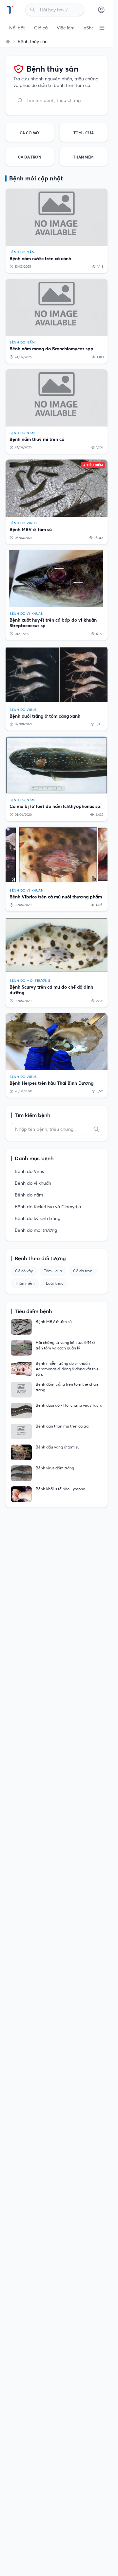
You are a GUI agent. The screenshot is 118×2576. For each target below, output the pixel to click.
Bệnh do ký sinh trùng (38, 1218)
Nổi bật (17, 28)
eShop (90, 28)
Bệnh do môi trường (36, 1230)
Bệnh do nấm (29, 1195)
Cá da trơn (83, 1271)
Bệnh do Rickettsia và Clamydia (48, 1207)
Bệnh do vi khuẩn (33, 1183)
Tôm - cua (53, 1271)
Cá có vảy (24, 1271)
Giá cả (41, 28)
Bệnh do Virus (29, 1171)
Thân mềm (25, 1283)
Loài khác (55, 1283)
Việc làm (66, 28)
